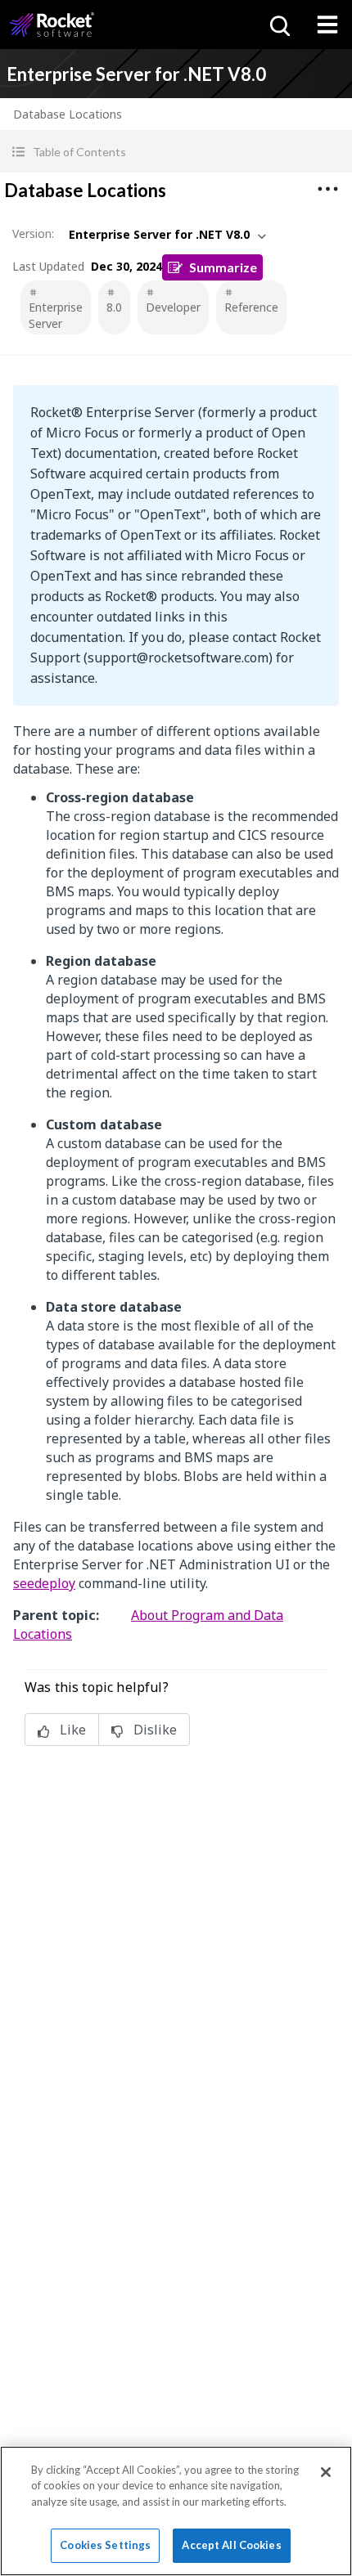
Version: (33, 233)
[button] (176, 152)
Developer (173, 307)
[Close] (326, 2472)
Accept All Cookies (231, 2545)
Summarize (223, 267)
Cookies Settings (105, 2545)
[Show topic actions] (327, 189)
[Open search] (278, 25)
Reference (251, 307)
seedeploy (44, 1583)
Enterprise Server (56, 315)
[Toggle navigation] (327, 25)
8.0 (114, 307)
